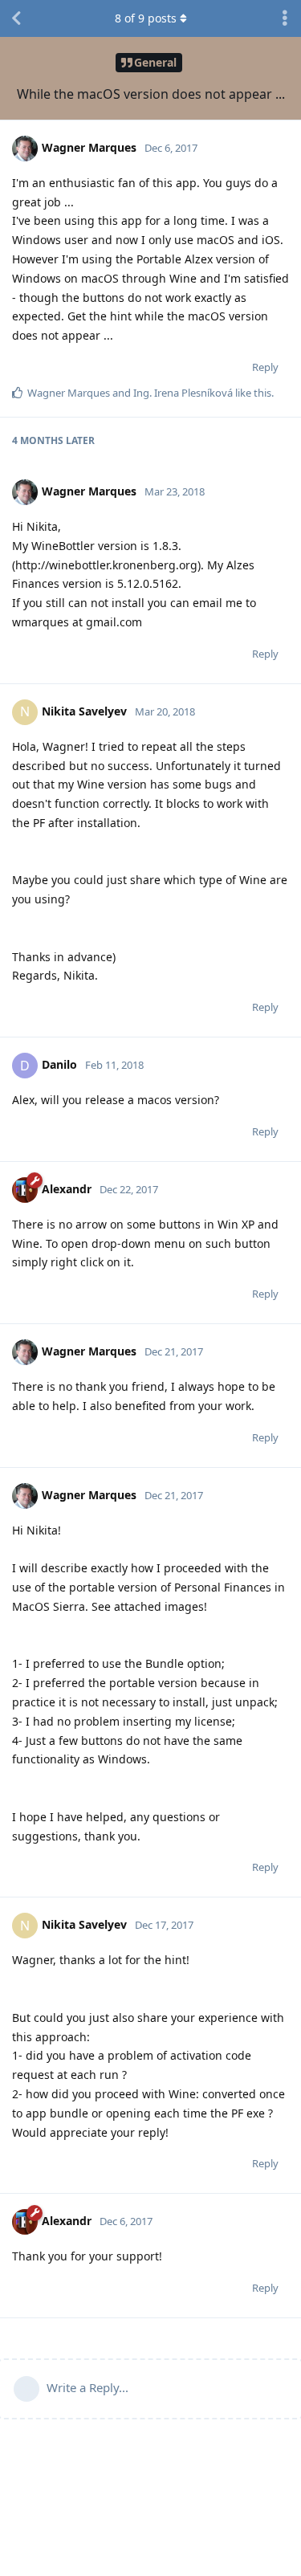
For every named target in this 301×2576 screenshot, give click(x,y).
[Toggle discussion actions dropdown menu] (285, 18)
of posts (146, 18)
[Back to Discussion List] (16, 18)
